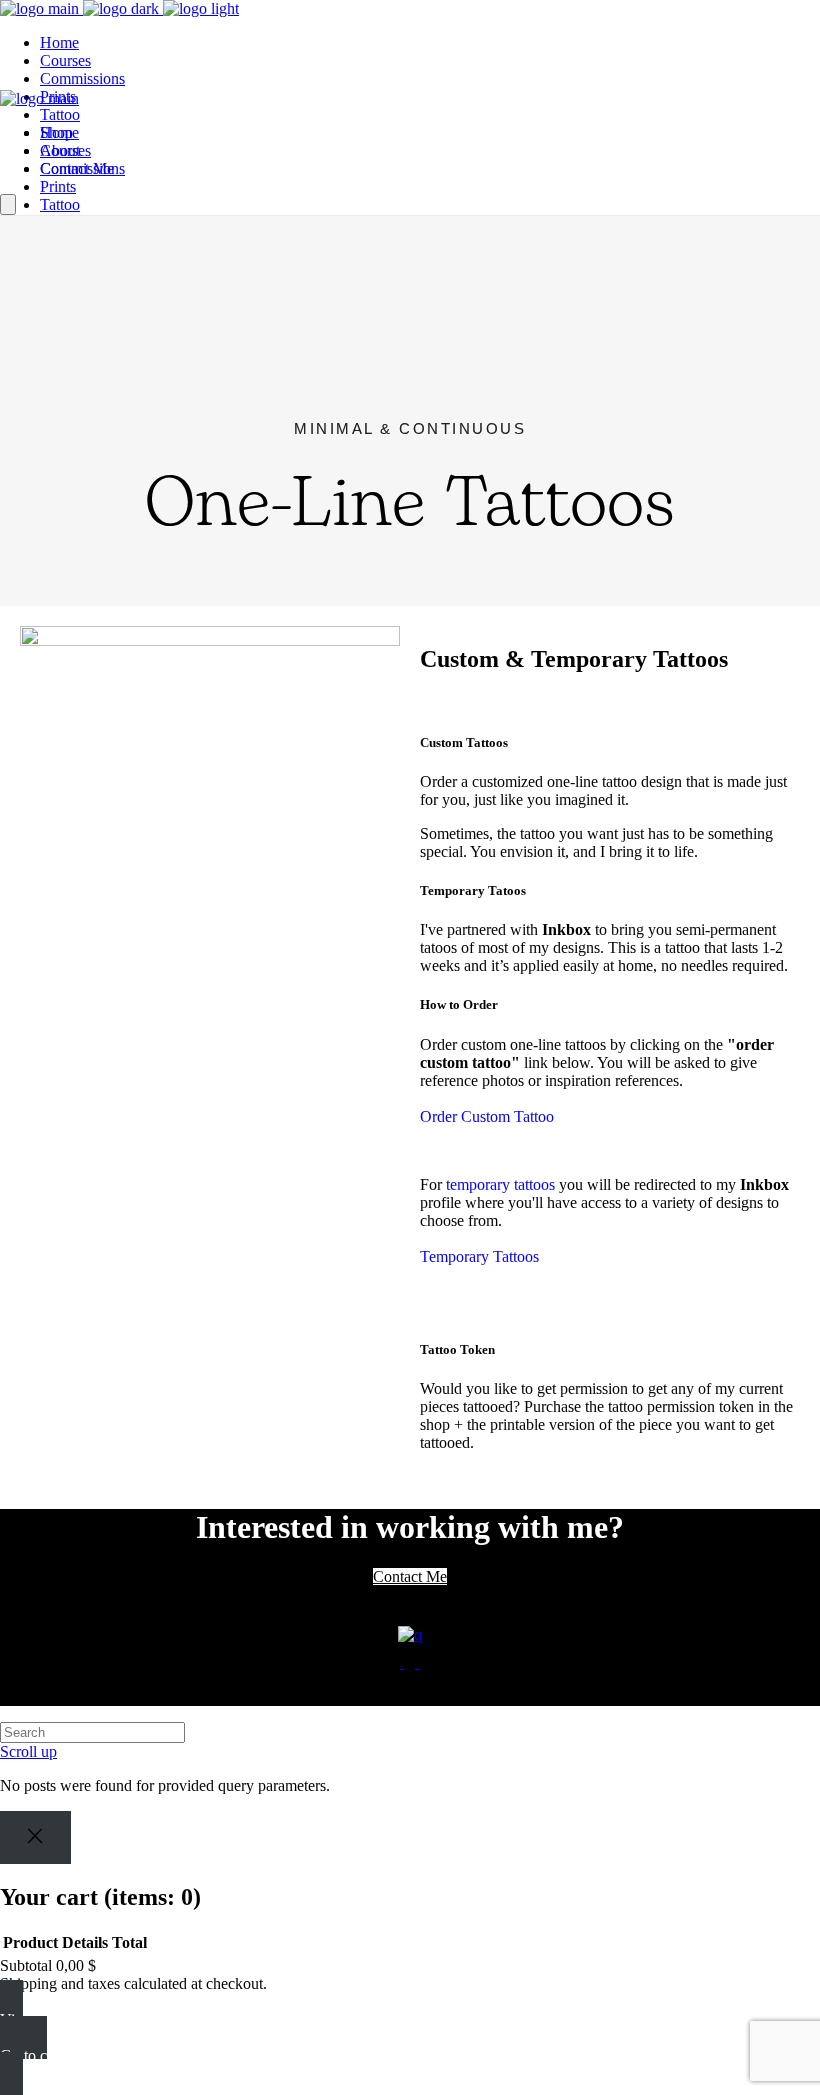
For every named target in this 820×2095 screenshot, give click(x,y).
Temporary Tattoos (479, 1256)
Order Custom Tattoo (487, 1116)
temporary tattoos (500, 1184)
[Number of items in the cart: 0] (8, 204)
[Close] (35, 1837)
